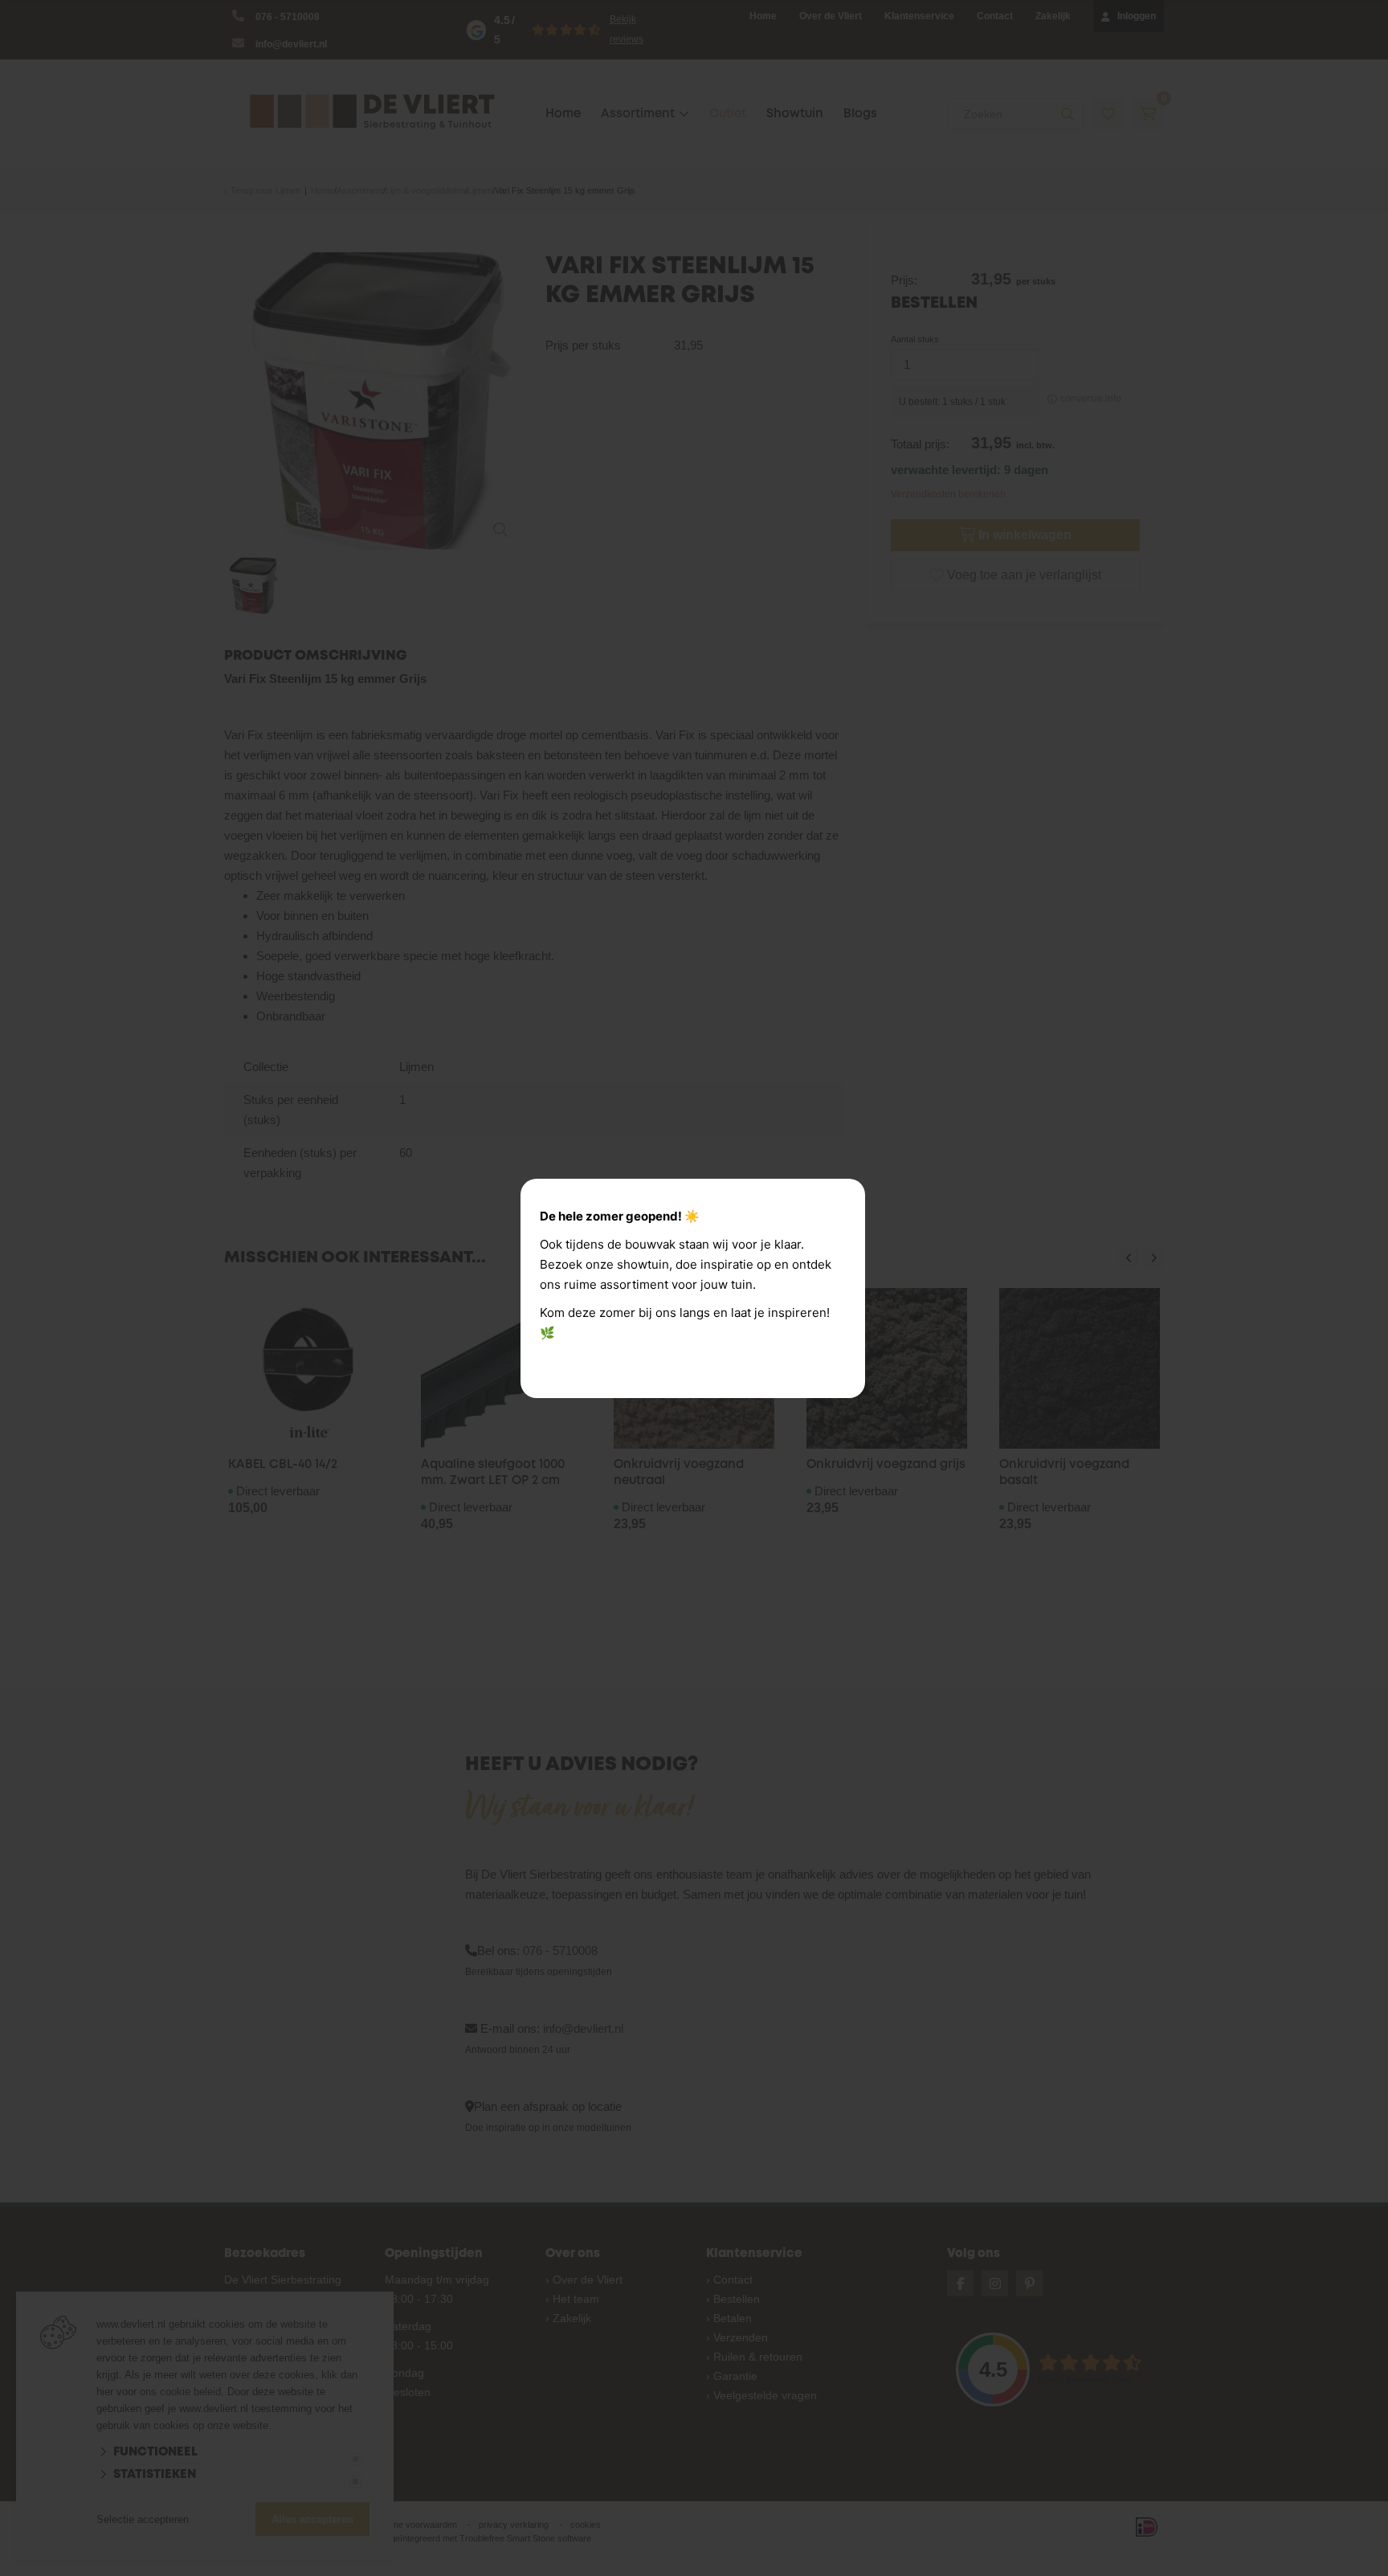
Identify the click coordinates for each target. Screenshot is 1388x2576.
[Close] (847, 1196)
